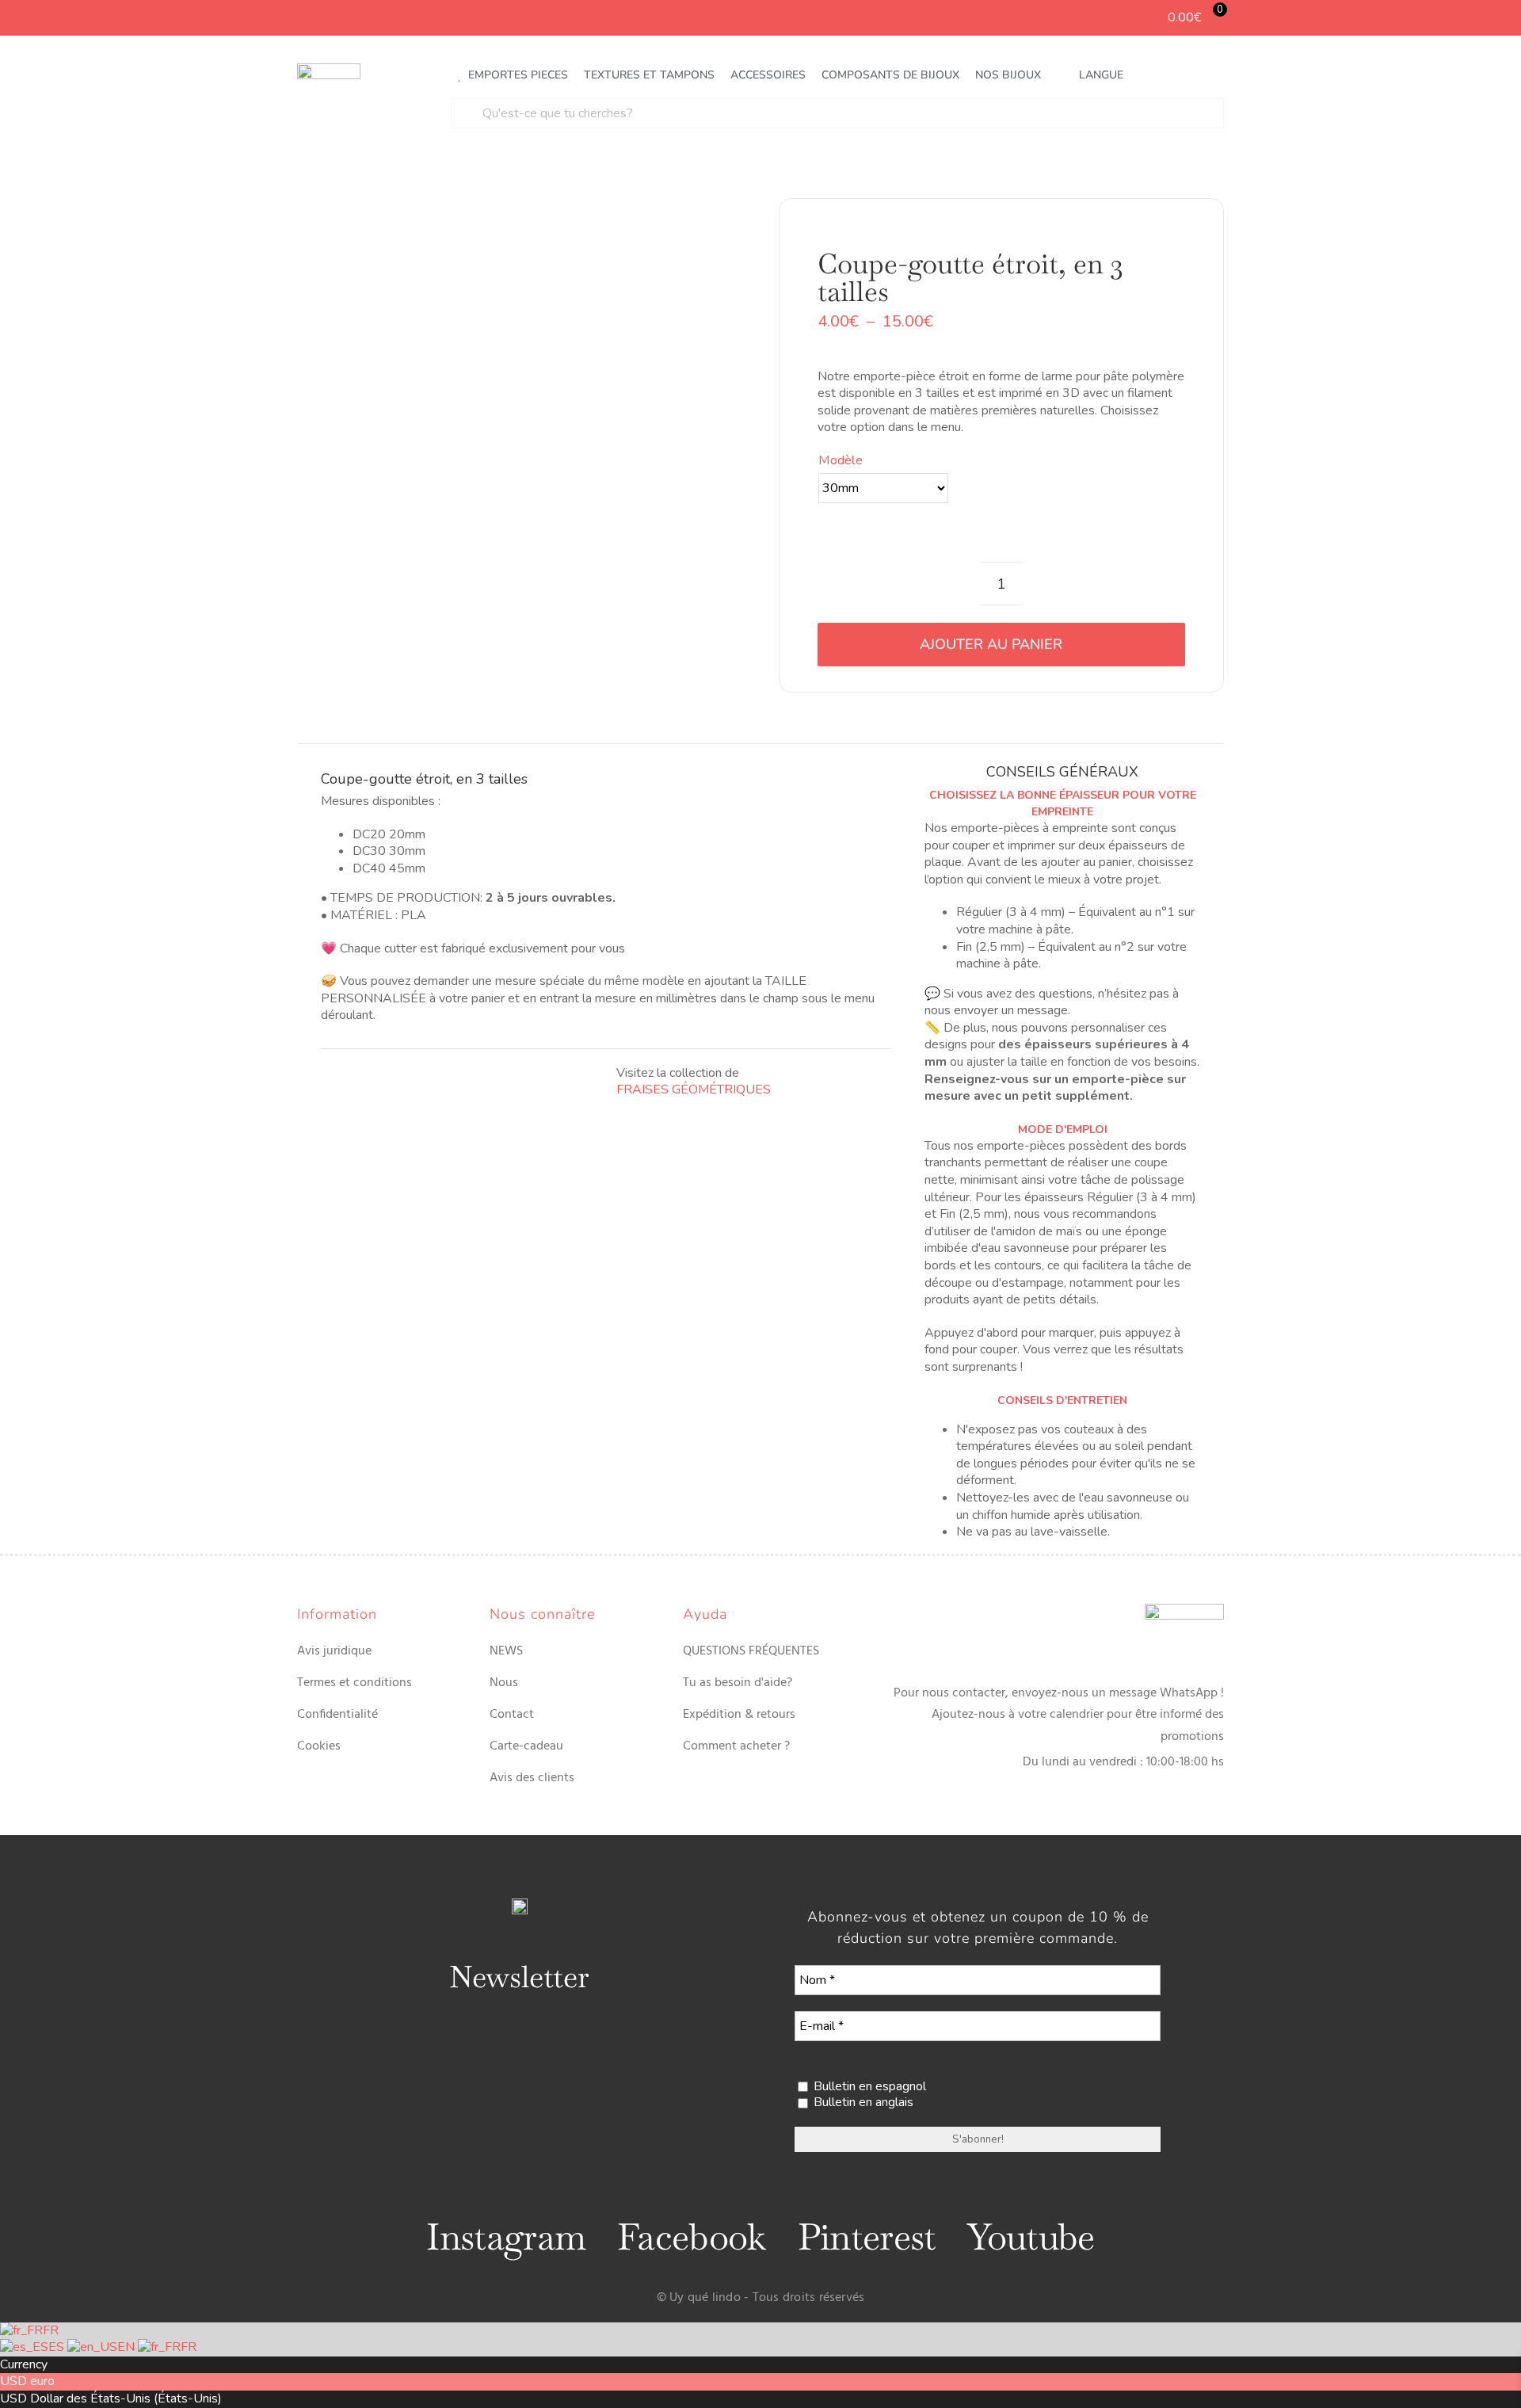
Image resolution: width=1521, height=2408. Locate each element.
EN (128, 2347)
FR (51, 2330)
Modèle (840, 460)
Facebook (691, 2237)
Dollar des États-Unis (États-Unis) (126, 2398)
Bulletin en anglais (862, 2103)
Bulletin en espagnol (868, 2087)
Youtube (1031, 2237)
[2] (473, 445)
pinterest (867, 2237)
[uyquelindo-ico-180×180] (329, 70)
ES (58, 2347)
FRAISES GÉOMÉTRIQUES (694, 1090)
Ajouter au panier (991, 644)
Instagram (506, 2237)
